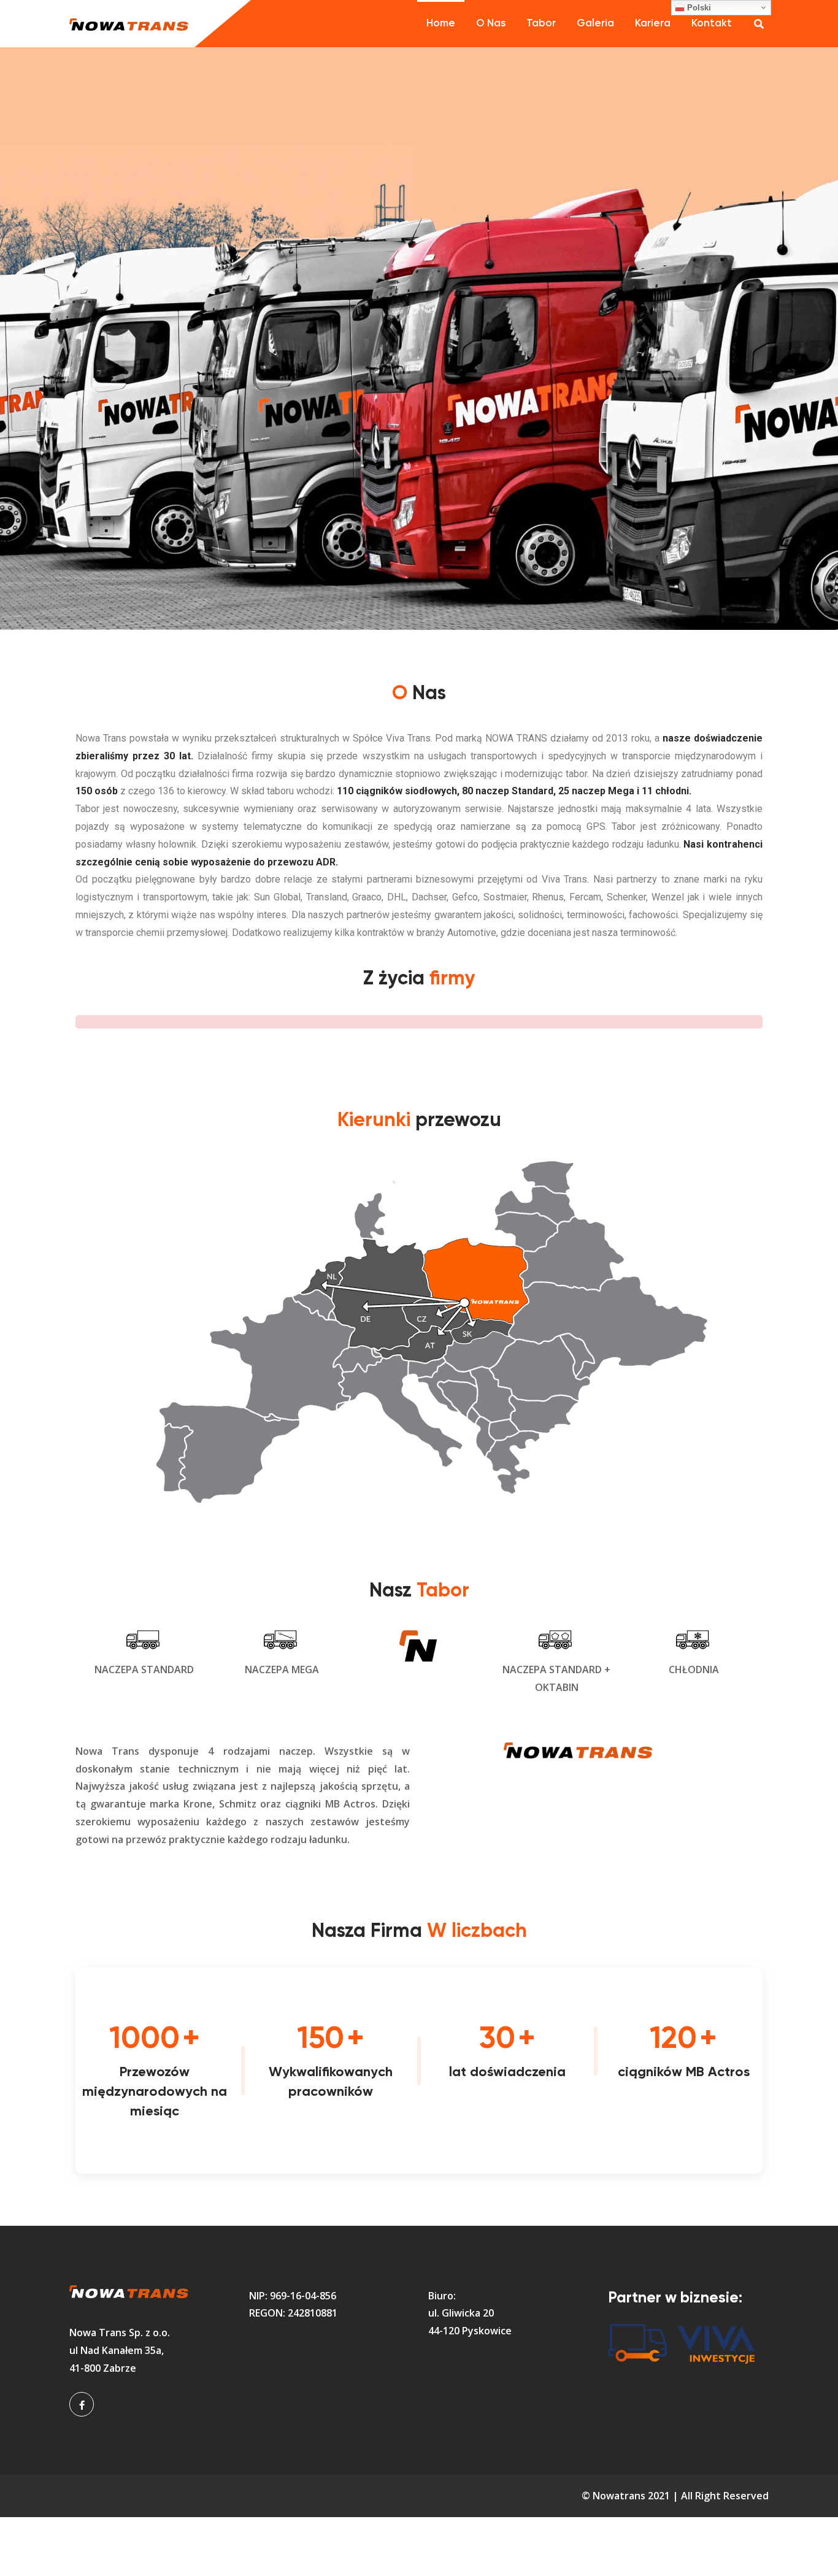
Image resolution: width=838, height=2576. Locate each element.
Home (441, 24)
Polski (698, 8)
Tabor (541, 24)
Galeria (595, 24)
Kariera (653, 24)
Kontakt (712, 24)
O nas (491, 24)
